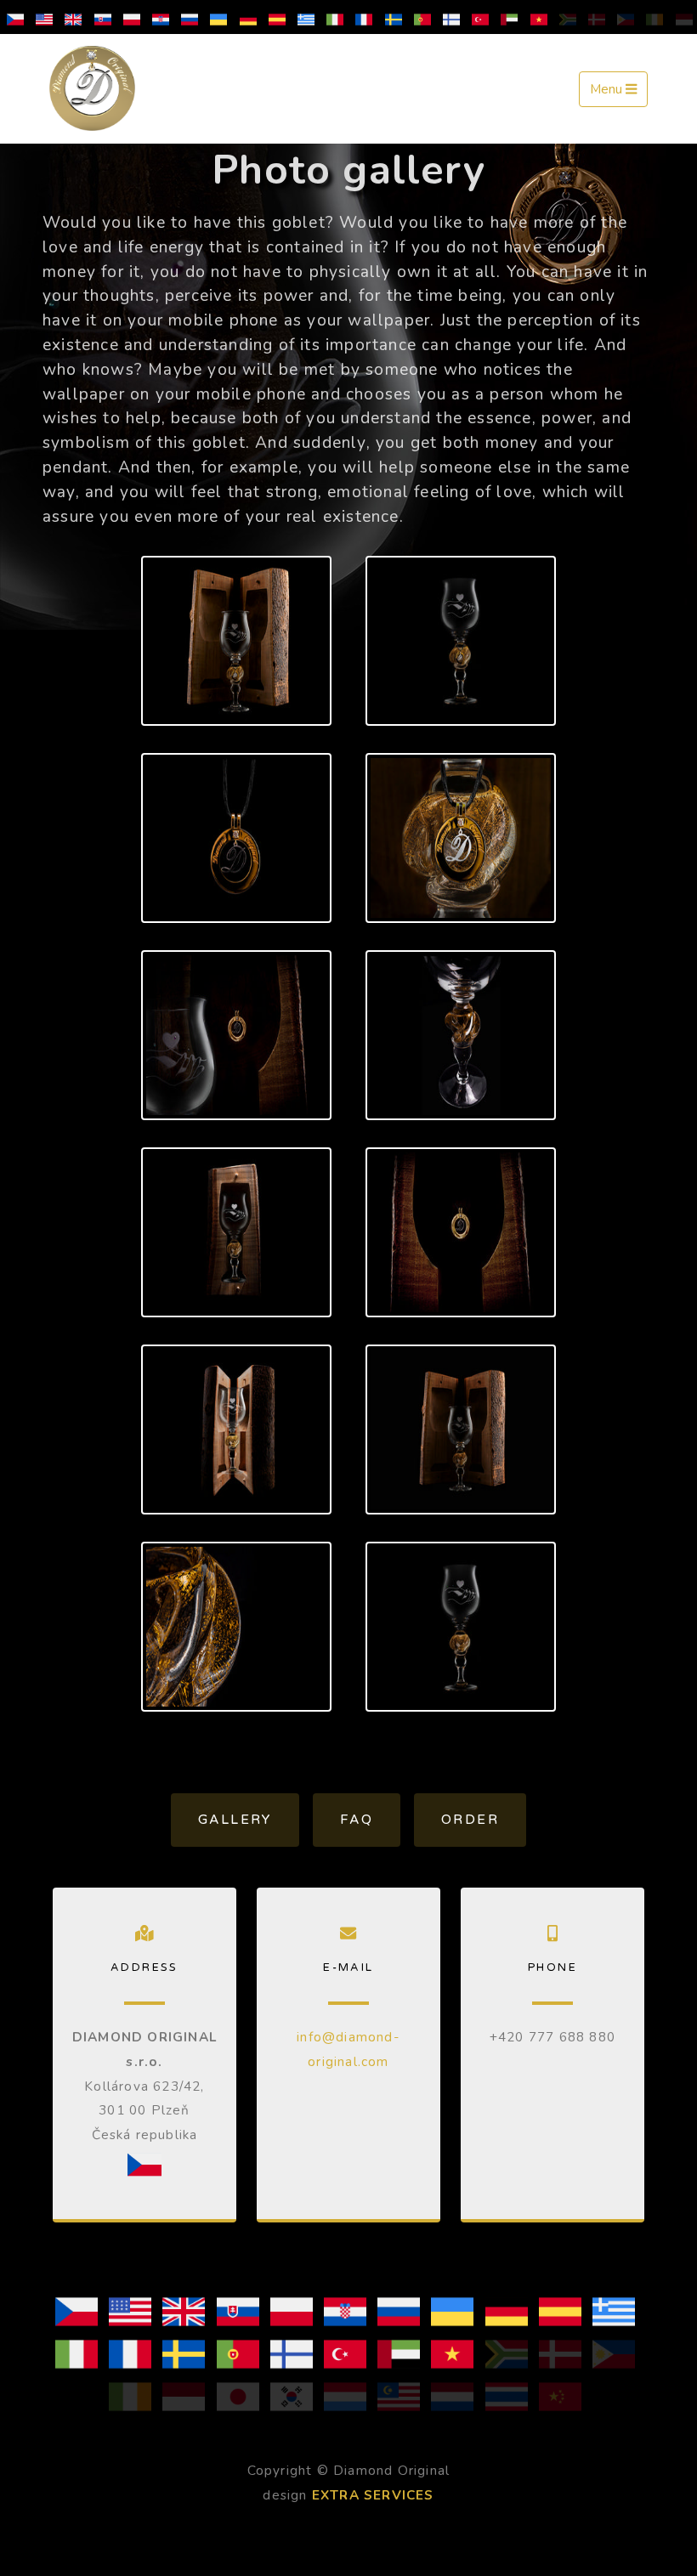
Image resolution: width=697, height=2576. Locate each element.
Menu (608, 90)
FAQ (357, 1820)
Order (470, 1820)
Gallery (235, 1820)
